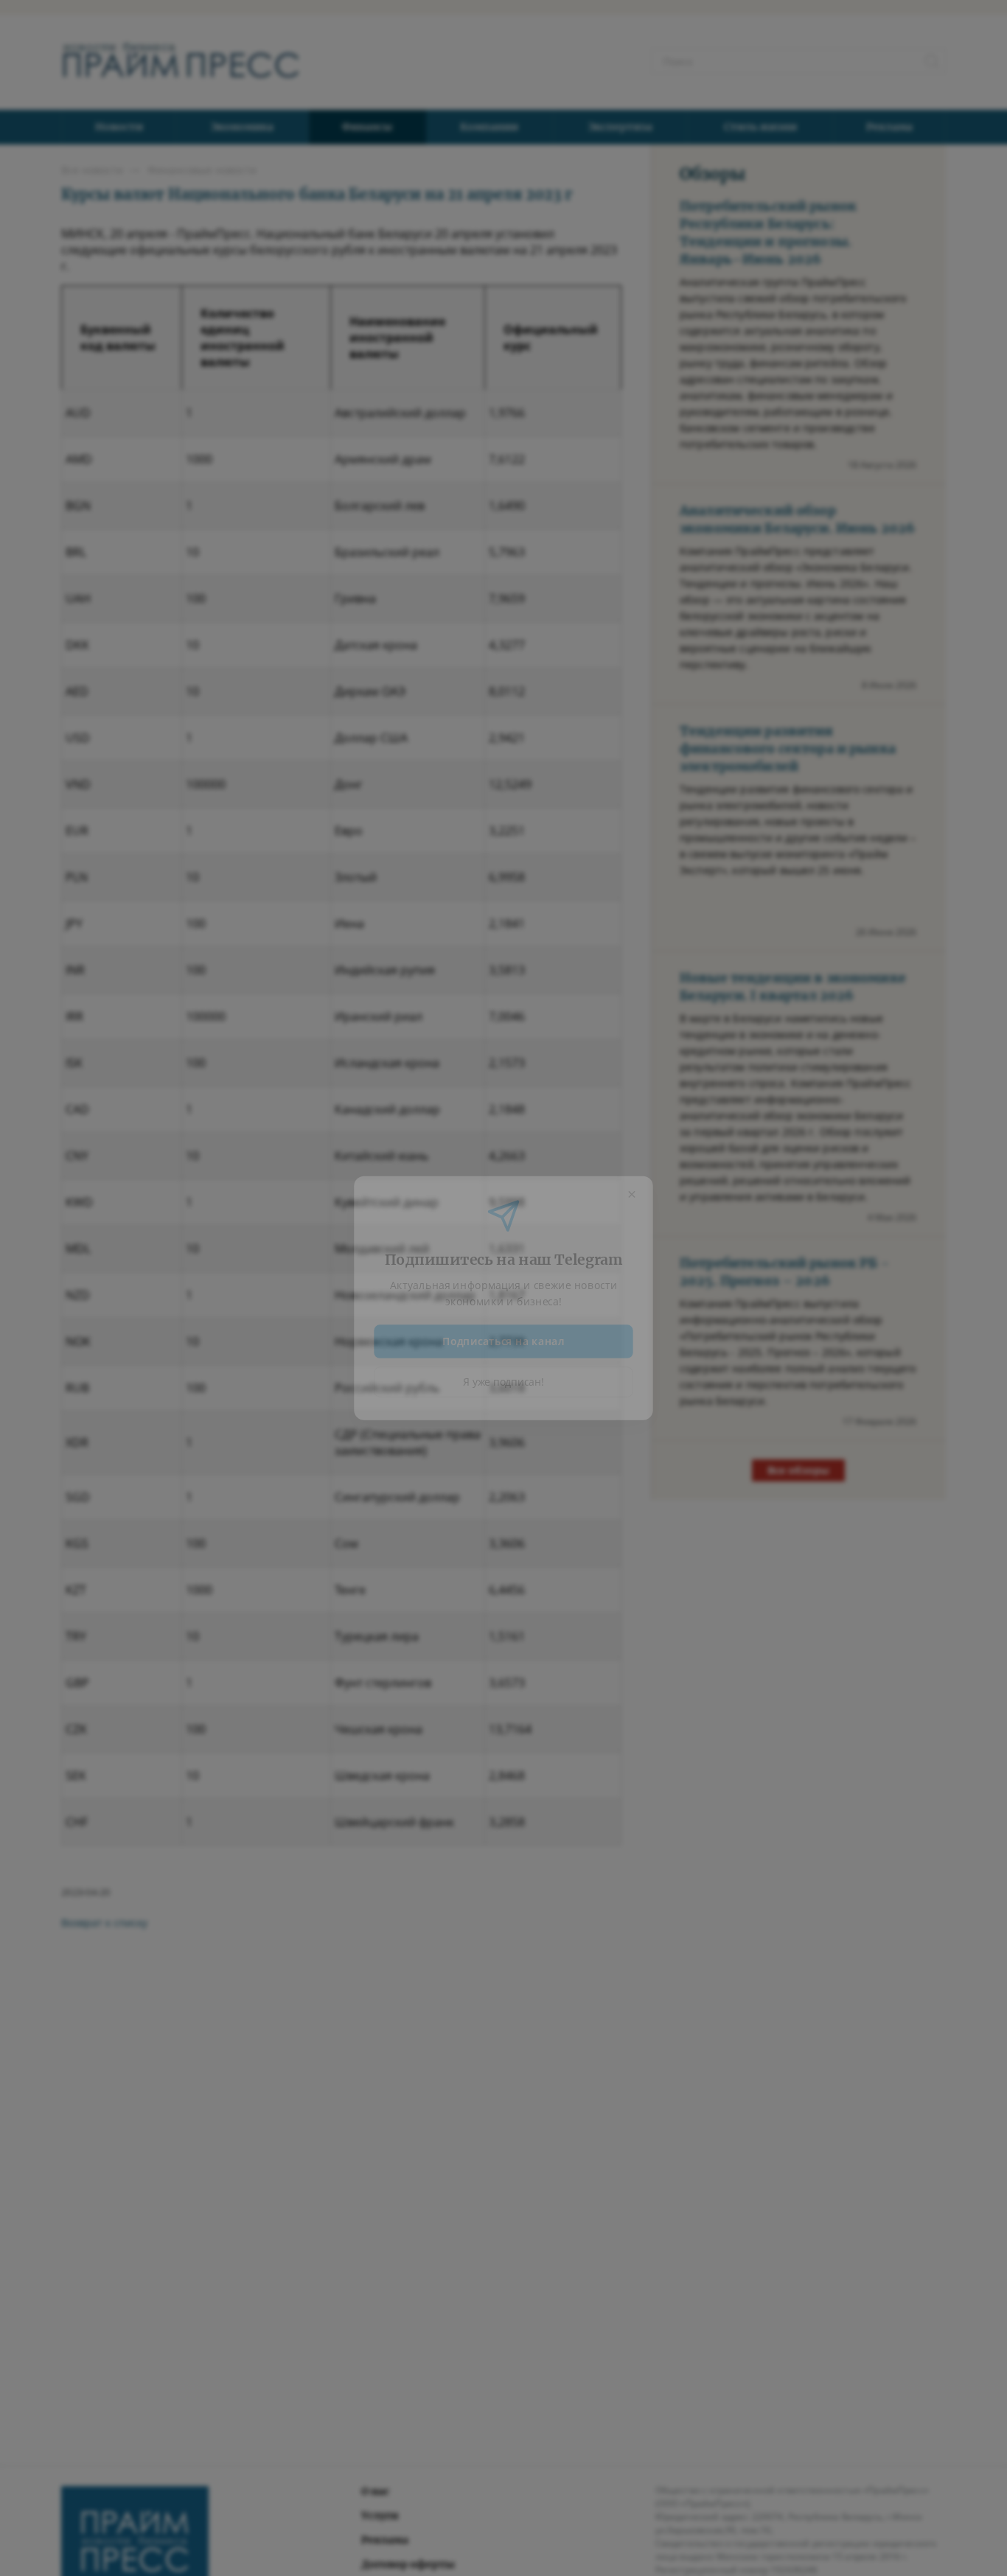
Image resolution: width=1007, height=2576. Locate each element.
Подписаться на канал (504, 1333)
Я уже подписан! (504, 1375)
